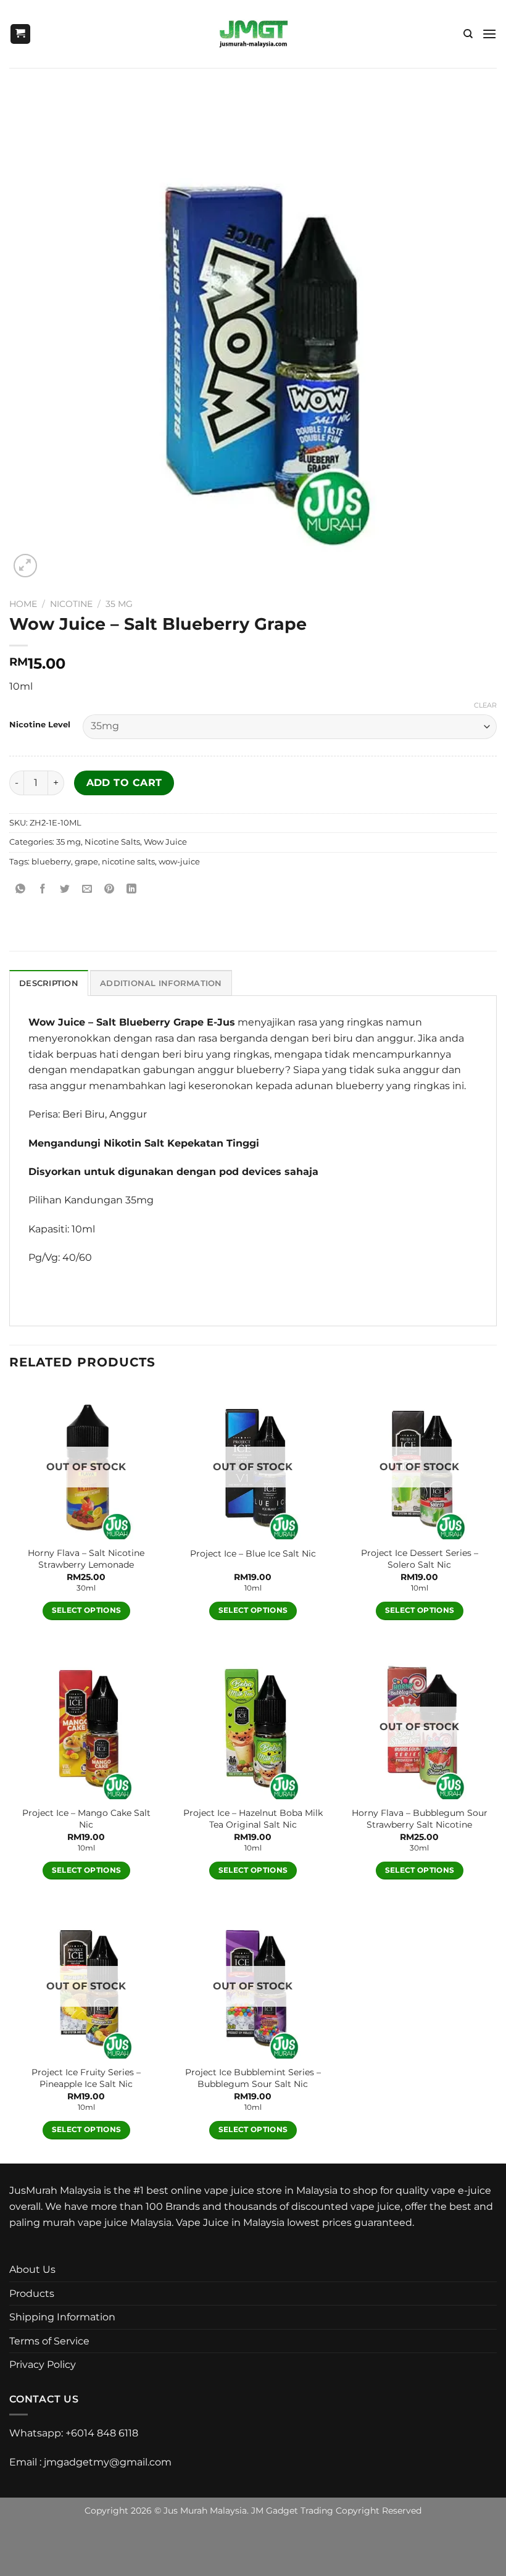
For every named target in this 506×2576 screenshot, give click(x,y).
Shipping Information (62, 2317)
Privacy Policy (43, 2365)
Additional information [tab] (161, 983)
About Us (32, 2269)
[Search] (468, 34)
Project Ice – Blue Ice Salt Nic (253, 1554)
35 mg (119, 604)
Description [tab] (49, 983)
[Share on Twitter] (65, 889)
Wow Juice (165, 842)
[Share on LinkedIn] (132, 889)
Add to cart (124, 783)
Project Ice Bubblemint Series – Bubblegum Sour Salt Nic (253, 2078)
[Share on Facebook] (43, 889)
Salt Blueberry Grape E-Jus (166, 1022)
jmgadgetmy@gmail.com (108, 2462)
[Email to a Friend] (87, 889)
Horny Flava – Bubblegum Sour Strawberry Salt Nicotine (420, 1819)
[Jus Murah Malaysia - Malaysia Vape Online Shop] (253, 34)
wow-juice (179, 862)
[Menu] (489, 34)
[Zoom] (26, 566)
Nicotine (71, 604)
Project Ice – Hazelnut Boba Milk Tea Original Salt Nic (253, 1819)
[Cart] (20, 34)
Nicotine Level (40, 725)
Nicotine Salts (112, 842)
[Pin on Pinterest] (110, 889)
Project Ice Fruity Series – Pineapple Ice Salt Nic (86, 2078)
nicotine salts (128, 862)
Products (32, 2294)
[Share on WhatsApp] (21, 889)
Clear (485, 705)
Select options (87, 1610)
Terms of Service (49, 2341)
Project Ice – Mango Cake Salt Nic (86, 1819)
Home (23, 604)
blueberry (51, 862)
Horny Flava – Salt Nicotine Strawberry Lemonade (86, 1559)
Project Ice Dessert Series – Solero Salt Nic (420, 1559)
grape (86, 862)
